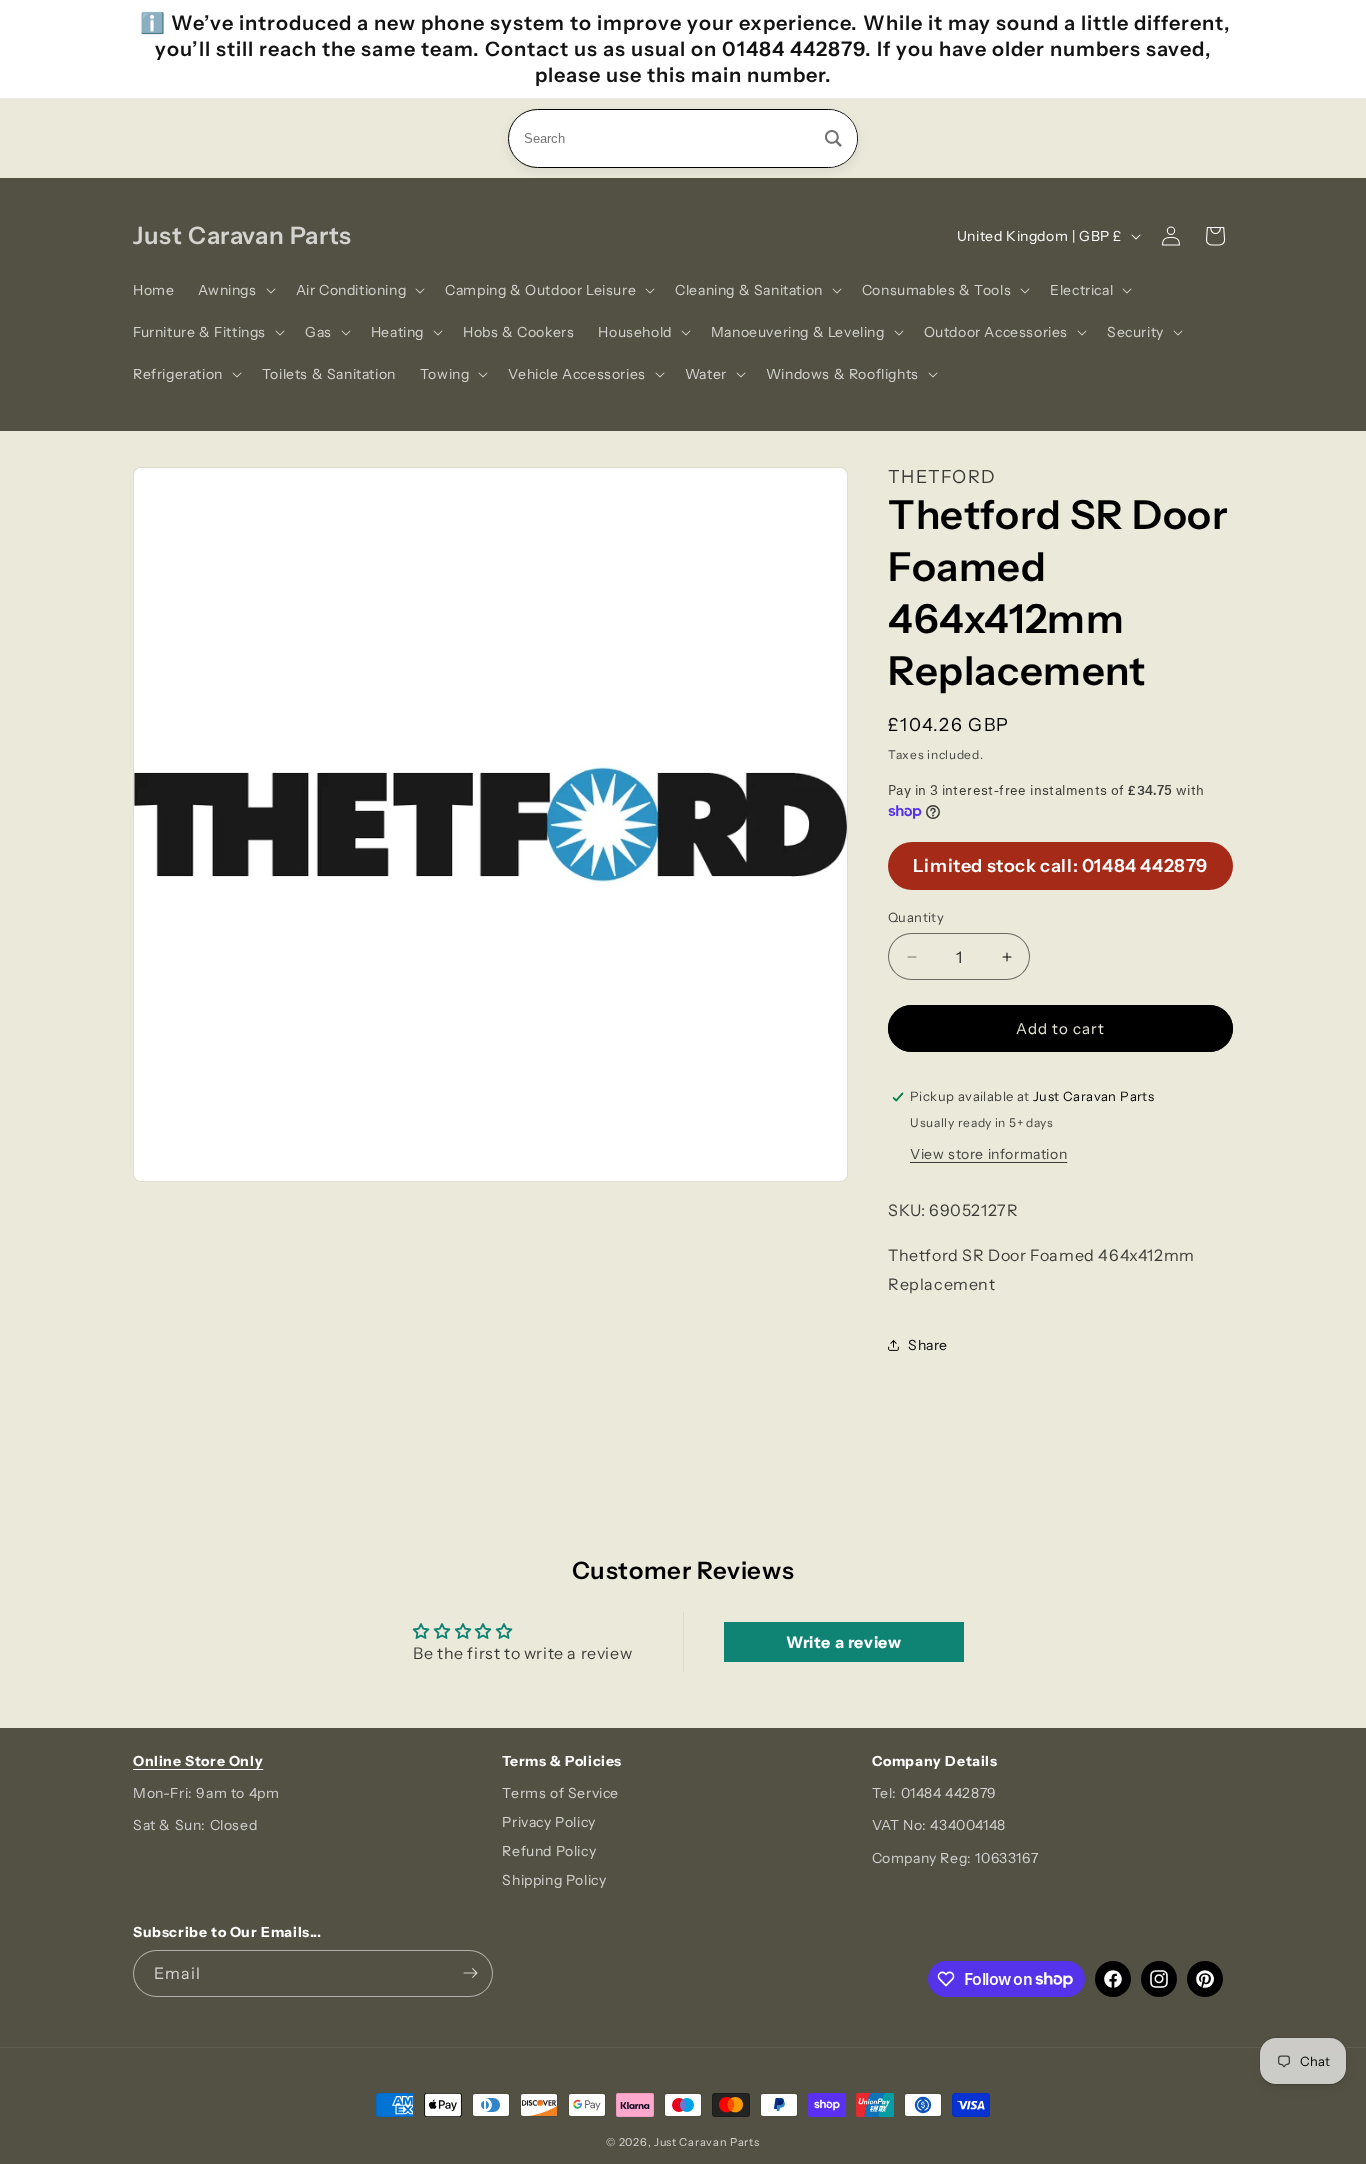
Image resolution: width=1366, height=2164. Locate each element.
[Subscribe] (470, 1973)
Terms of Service (560, 1793)
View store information (988, 1154)
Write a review (843, 1642)
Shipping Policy (554, 1880)
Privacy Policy (548, 1822)
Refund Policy (549, 1851)
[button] (234, 290)
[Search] (833, 138)
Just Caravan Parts (707, 2142)
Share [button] (928, 1345)
